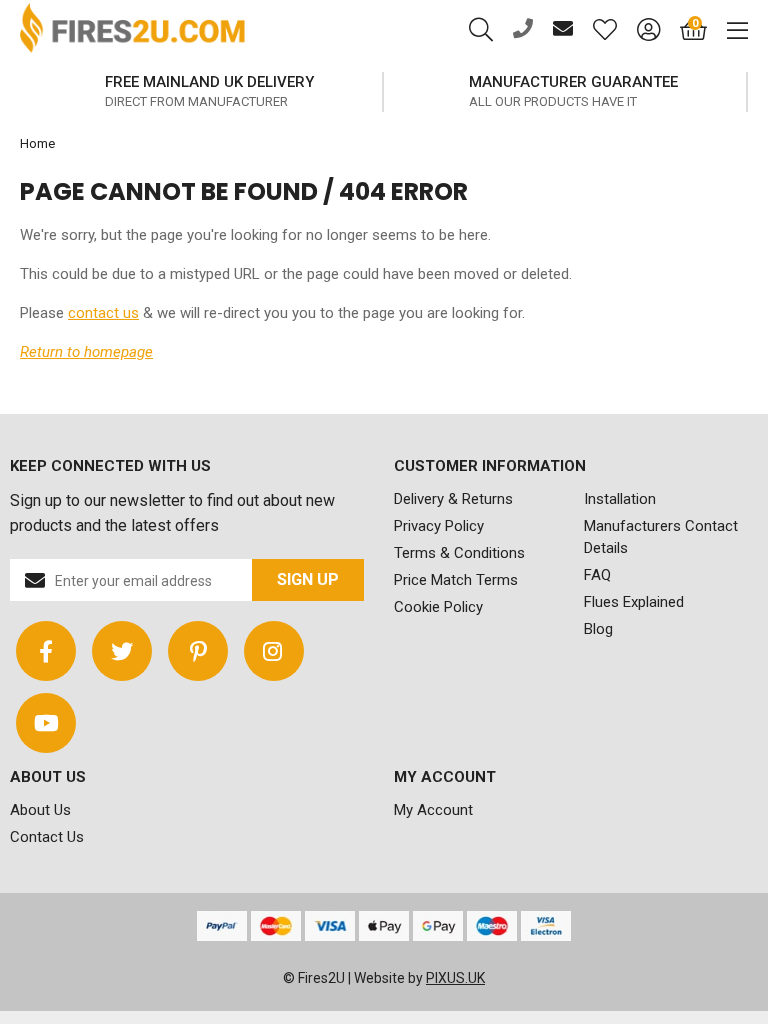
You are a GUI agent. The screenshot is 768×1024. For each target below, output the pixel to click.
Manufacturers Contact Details (661, 537)
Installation (620, 499)
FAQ (597, 575)
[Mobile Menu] (727, 30)
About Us (40, 810)
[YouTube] (46, 723)
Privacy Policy (439, 526)
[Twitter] (122, 651)
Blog (598, 629)
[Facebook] (46, 651)
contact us (103, 313)
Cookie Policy (438, 607)
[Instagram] (274, 651)
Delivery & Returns (453, 499)
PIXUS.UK (455, 978)
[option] (486, 92)
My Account (433, 810)
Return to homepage (86, 352)
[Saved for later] (595, 30)
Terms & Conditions (459, 553)
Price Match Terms (456, 580)
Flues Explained (634, 602)
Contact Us (47, 837)
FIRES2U (132, 30)
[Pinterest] (198, 651)
